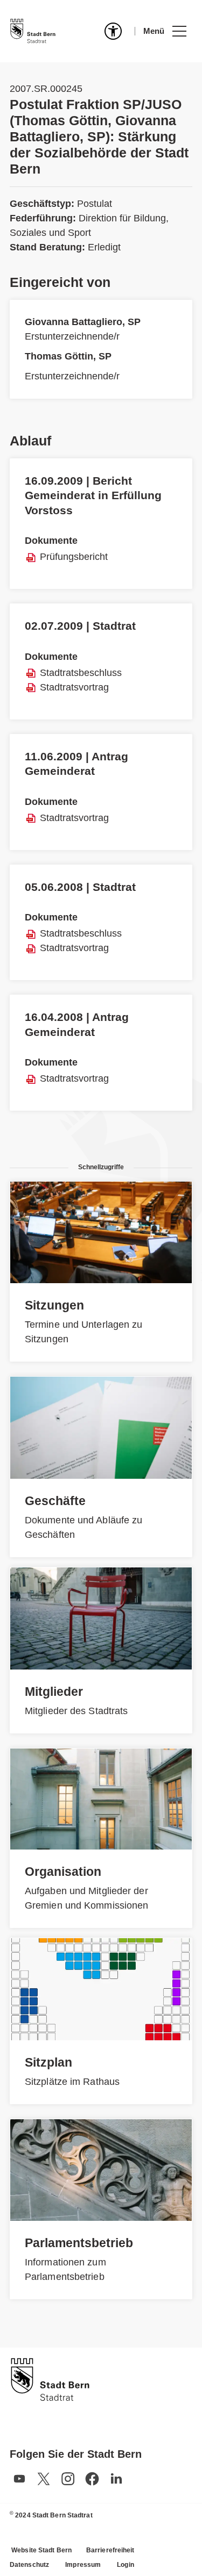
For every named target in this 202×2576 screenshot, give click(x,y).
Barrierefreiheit (110, 2550)
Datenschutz (29, 2565)
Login (126, 2565)
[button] (165, 31)
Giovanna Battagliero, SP (83, 322)
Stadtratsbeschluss (81, 673)
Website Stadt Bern (41, 2550)
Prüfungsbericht (74, 557)
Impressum (83, 2565)
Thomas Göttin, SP (68, 356)
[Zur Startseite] (33, 31)
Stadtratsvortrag (74, 687)
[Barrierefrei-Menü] (113, 31)
